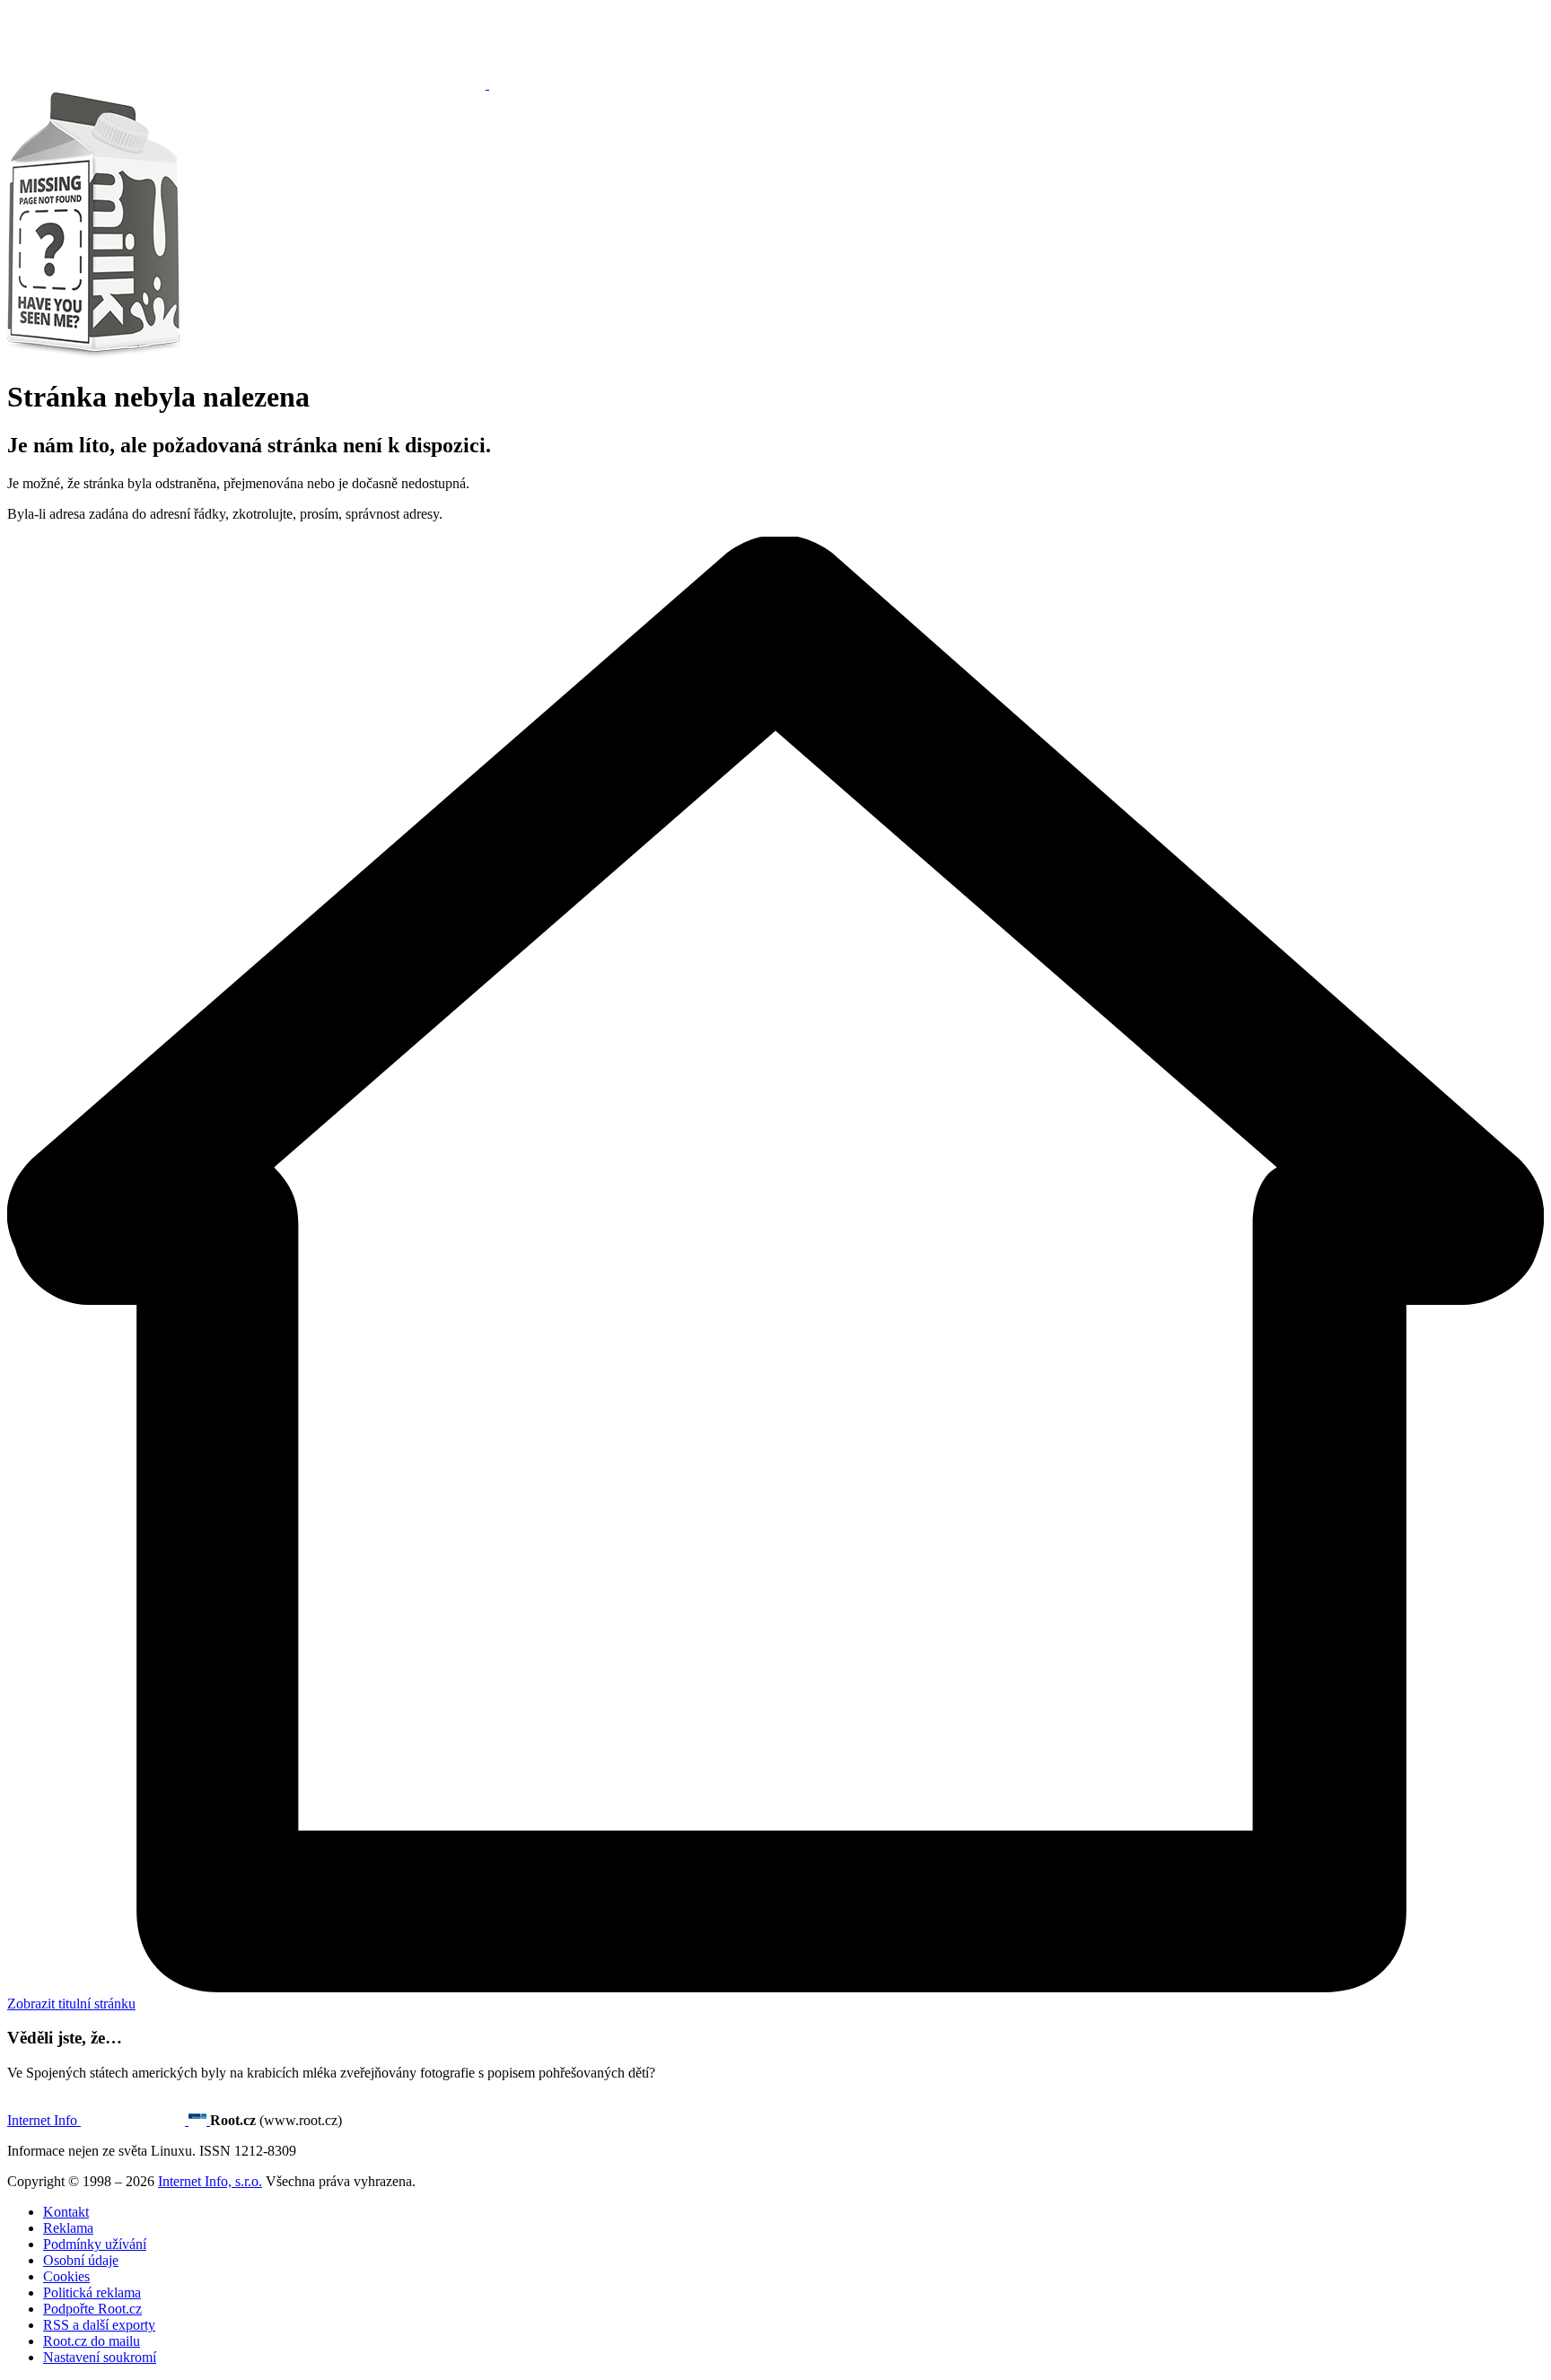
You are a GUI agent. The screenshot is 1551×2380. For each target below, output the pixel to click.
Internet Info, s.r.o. (210, 2181)
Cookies (66, 2276)
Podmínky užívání (95, 2244)
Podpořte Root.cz (92, 2309)
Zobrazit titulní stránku (71, 2004)
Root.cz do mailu (92, 2341)
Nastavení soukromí (100, 2357)
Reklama (68, 2228)
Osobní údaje (81, 2260)
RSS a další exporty (99, 2325)
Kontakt (66, 2212)
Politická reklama (92, 2292)
